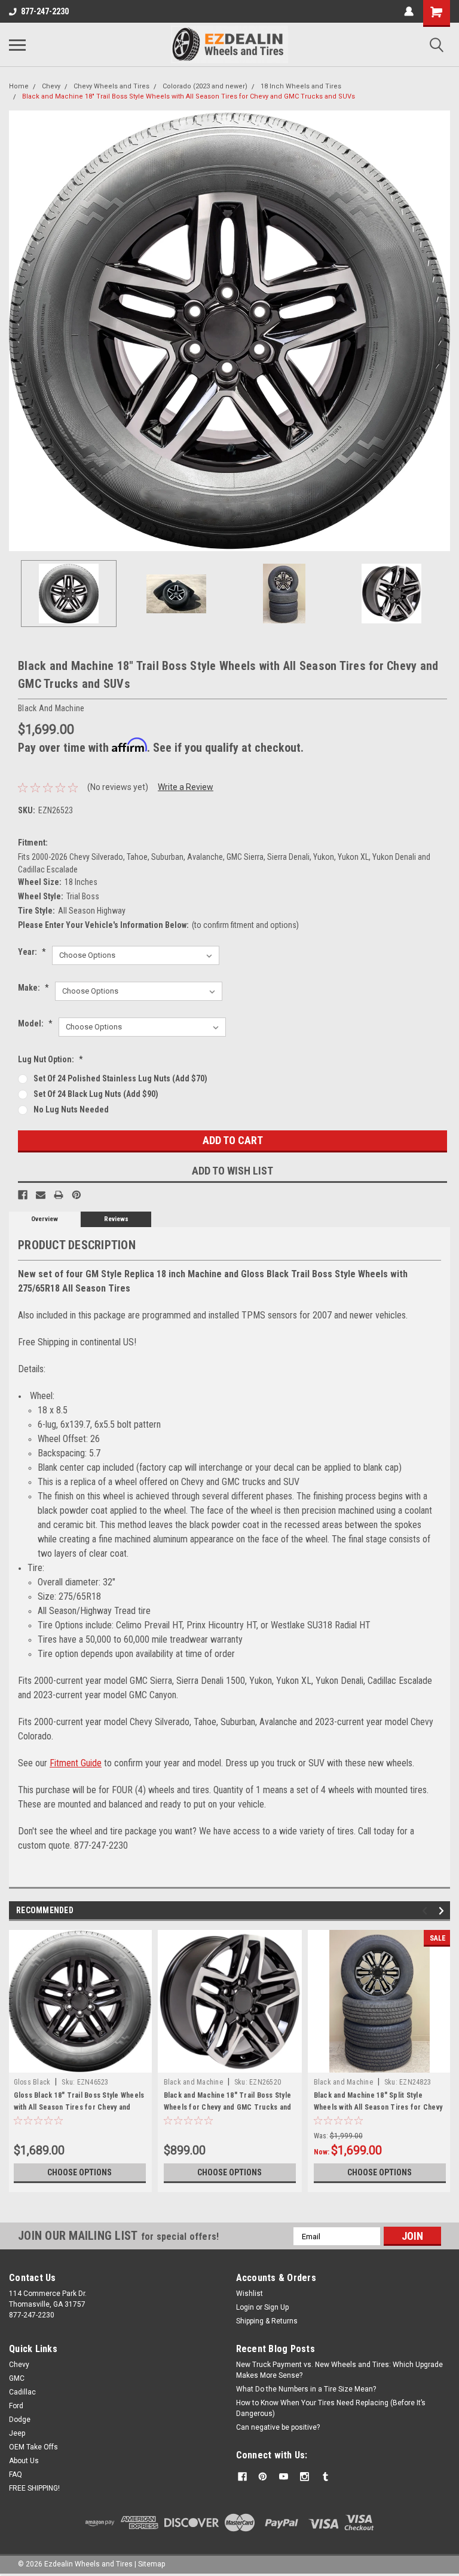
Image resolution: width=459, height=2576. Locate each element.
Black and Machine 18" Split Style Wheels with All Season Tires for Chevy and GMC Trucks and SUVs (378, 2107)
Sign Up (276, 2307)
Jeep (17, 2433)
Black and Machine (193, 2082)
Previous (18, 331)
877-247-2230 (45, 11)
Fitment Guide (76, 1763)
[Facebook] (23, 1195)
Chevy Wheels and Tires (111, 86)
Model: (35, 1023)
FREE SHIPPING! (34, 2488)
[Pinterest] (76, 1195)
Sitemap (152, 2564)
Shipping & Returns (267, 2321)
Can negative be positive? (278, 2427)
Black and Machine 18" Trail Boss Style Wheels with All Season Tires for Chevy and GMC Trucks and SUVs (189, 96)
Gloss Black (32, 2082)
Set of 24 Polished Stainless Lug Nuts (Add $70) (120, 1078)
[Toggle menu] (17, 45)
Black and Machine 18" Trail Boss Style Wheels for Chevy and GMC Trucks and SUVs (228, 2107)
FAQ (16, 2474)
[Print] (59, 1195)
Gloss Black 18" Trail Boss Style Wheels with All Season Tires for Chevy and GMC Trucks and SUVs (79, 2107)
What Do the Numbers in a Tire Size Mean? (306, 2389)
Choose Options (79, 2172)
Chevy (51, 86)
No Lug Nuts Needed (71, 1109)
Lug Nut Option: (51, 1059)
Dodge (20, 2420)
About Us (24, 2461)
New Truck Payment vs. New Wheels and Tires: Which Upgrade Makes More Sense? (339, 2370)
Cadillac (22, 2392)
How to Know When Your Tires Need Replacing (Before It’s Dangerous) (331, 2408)
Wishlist (250, 2294)
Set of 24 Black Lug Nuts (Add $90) (96, 1094)
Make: (33, 988)
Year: (32, 952)
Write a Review (186, 787)
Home (19, 86)
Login (245, 2307)
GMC (17, 2378)
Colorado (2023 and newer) (205, 86)
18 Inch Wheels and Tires (301, 86)
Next (441, 331)
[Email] (41, 1195)
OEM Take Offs (33, 2447)
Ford (16, 2406)
